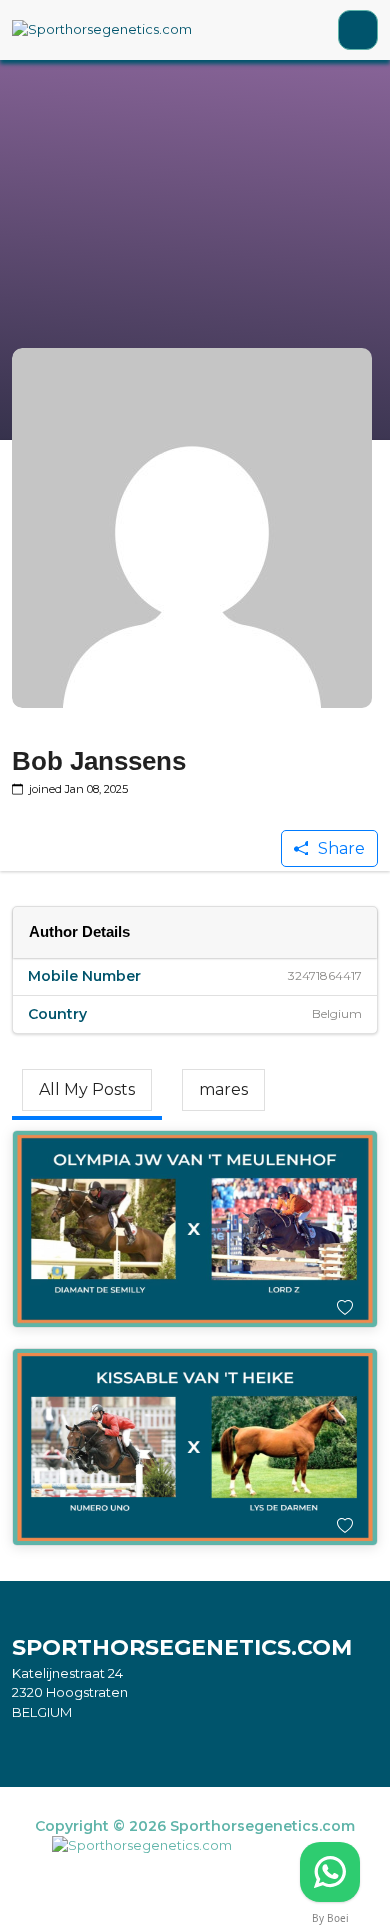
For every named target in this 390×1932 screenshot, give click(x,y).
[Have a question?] (330, 1872)
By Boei (330, 1918)
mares (223, 1089)
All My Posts (87, 1089)
